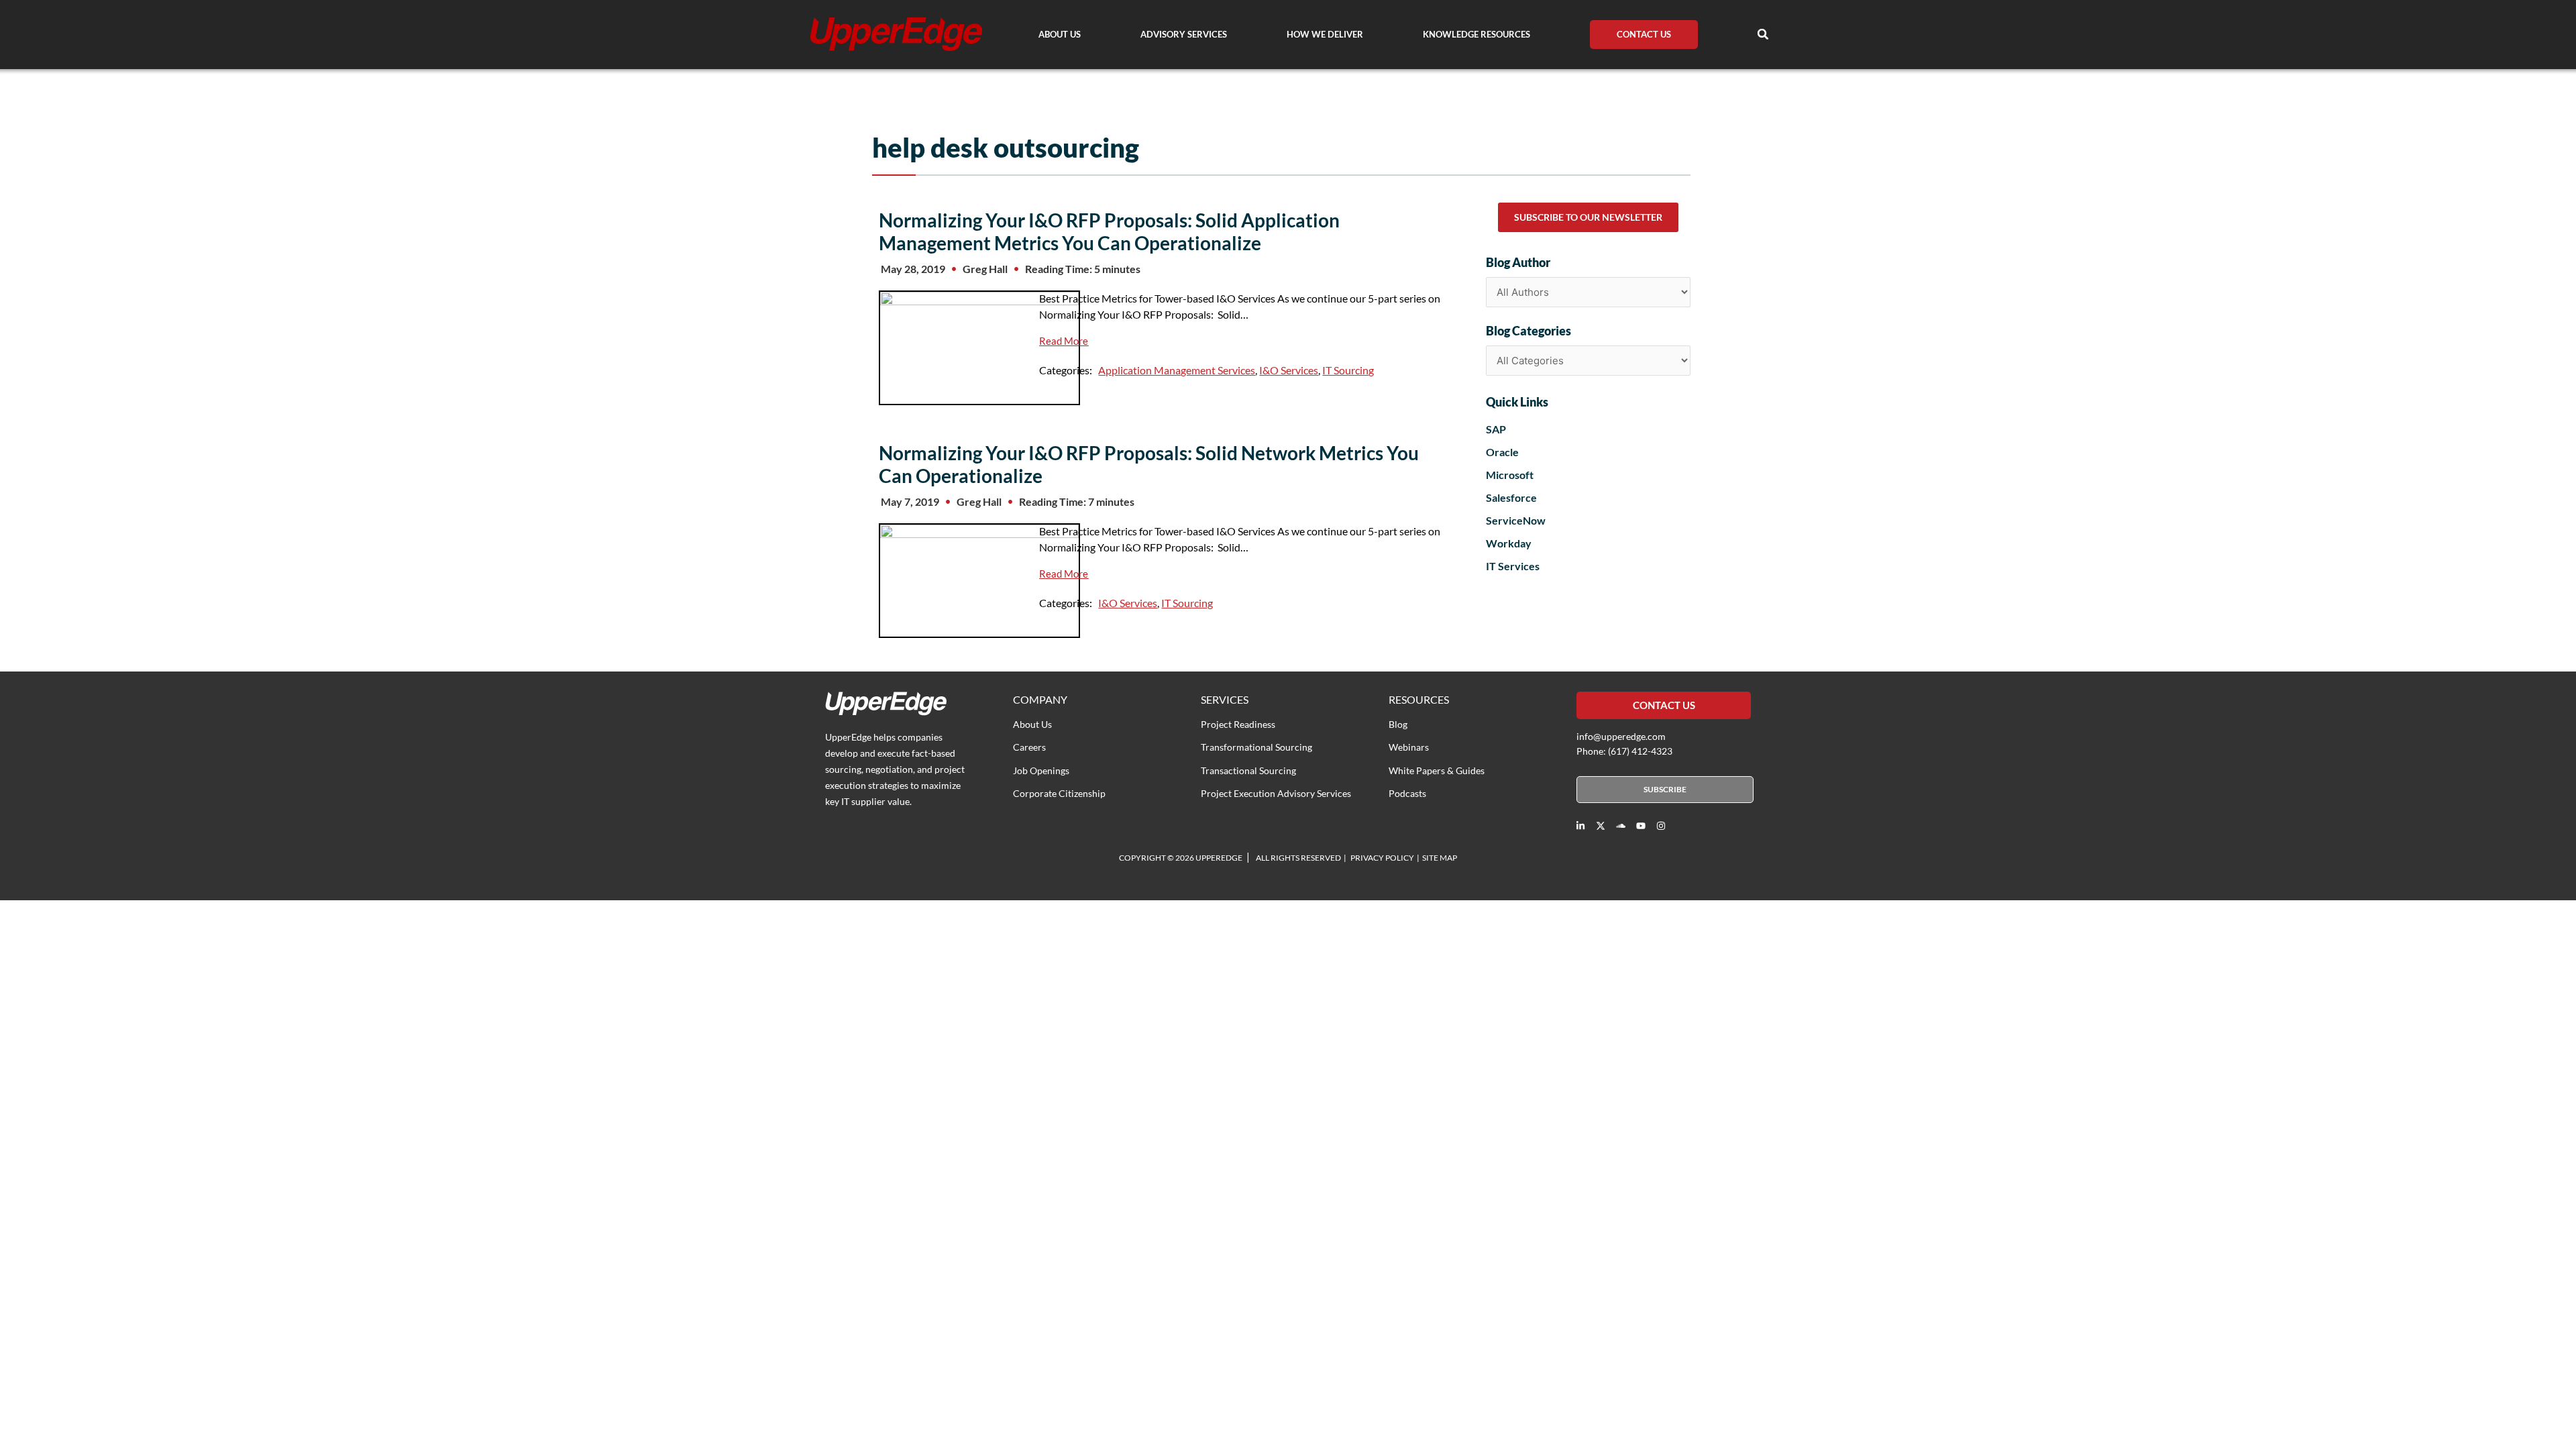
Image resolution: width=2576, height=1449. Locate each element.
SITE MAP (1440, 858)
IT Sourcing (1348, 370)
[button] (1763, 34)
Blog (1398, 724)
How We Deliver (1325, 34)
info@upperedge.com (1621, 736)
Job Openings (1041, 770)
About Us (1060, 34)
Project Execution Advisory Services (1276, 793)
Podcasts (1407, 793)
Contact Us (1644, 34)
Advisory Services (1184, 34)
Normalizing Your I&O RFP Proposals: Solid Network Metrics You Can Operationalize (1149, 464)
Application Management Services (1177, 370)
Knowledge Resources (1477, 34)
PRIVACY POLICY (1382, 858)
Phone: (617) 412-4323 (1624, 751)
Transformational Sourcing (1256, 747)
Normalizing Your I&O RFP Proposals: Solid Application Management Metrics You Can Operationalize (1109, 231)
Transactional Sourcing (1248, 770)
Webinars (1409, 747)
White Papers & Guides (1437, 770)
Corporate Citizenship (1059, 793)
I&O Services (1289, 370)
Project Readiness (1238, 724)
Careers (1029, 747)
